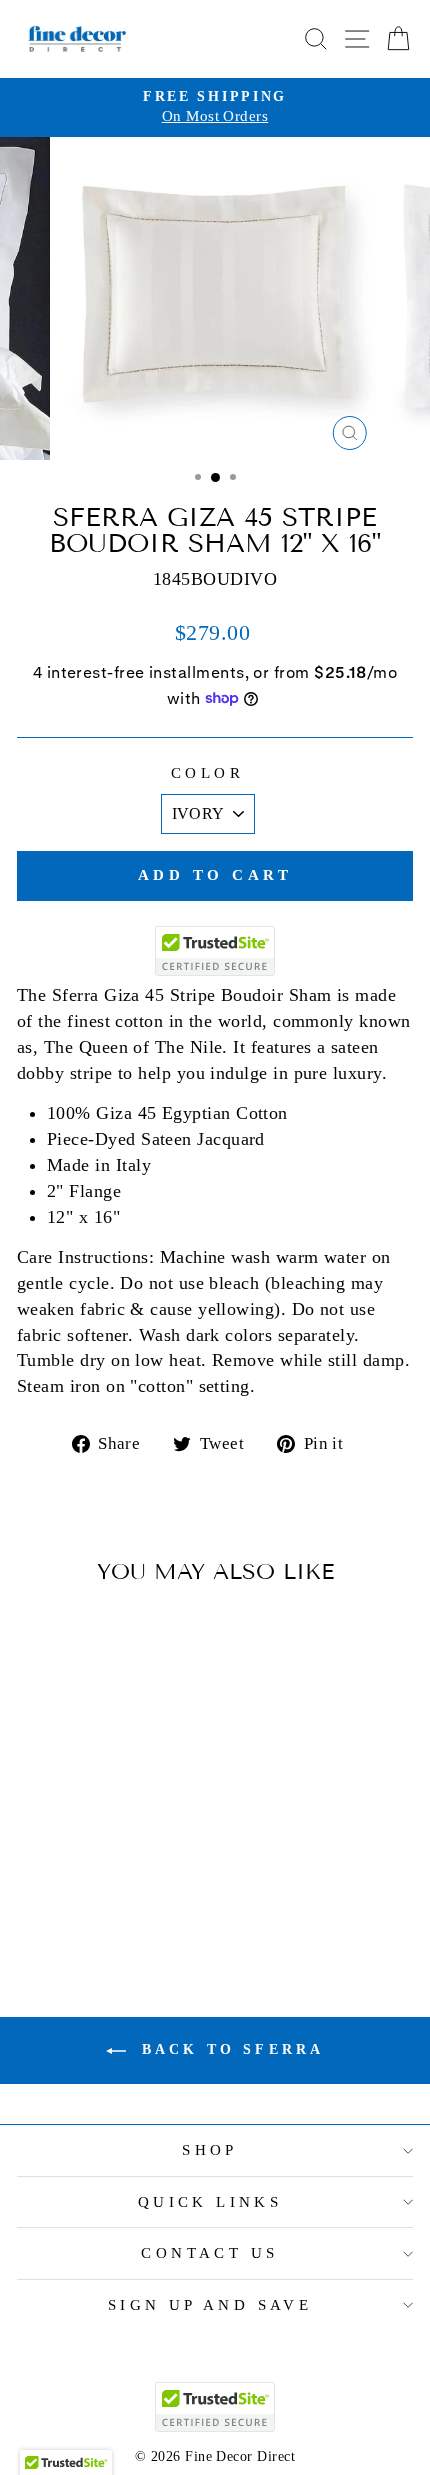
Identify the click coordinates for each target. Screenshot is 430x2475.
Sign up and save (210, 2305)
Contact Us (209, 2253)
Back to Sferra (229, 2049)
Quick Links (210, 2202)
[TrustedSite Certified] (215, 951)
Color (207, 773)
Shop (210, 2150)
